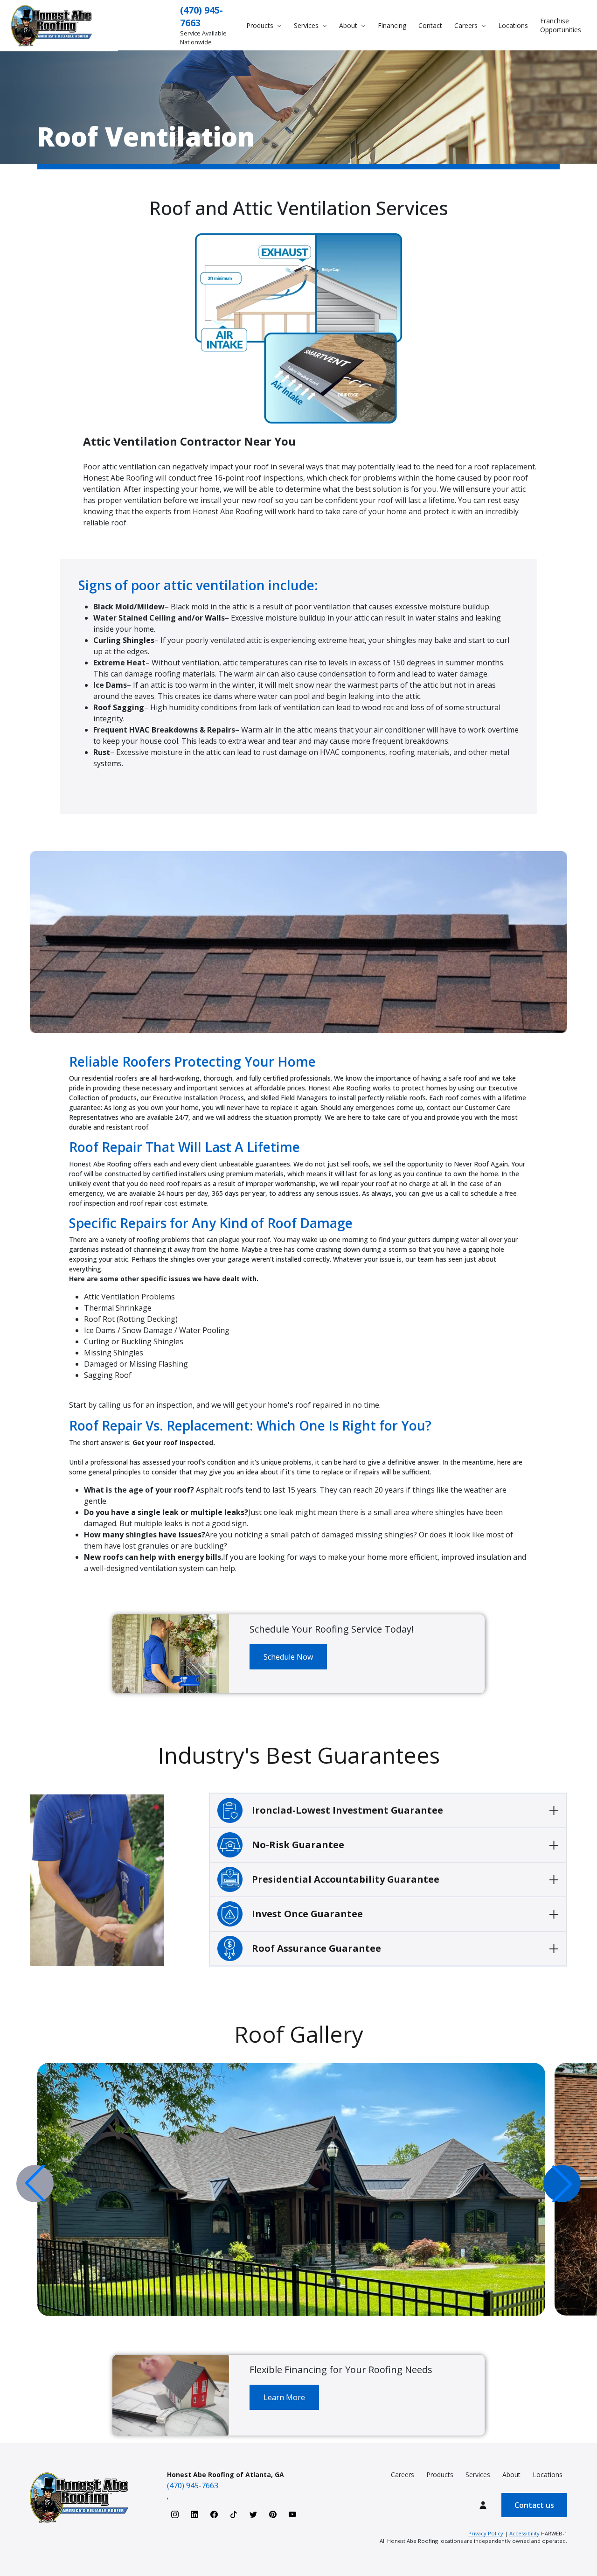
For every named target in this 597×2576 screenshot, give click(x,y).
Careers (403, 2475)
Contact (430, 25)
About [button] (349, 25)
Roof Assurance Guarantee (316, 1948)
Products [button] (261, 25)
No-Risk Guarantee (298, 1845)
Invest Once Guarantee (307, 1914)
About (511, 2475)
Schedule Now (288, 1657)
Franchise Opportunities (561, 25)
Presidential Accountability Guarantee (346, 1879)
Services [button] (307, 25)
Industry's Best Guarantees (299, 1755)
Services (478, 2475)
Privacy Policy (486, 2533)
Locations (513, 25)
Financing (392, 25)
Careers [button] (467, 25)
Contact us (534, 2505)
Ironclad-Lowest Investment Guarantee (347, 1810)
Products (440, 2475)
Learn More (284, 2397)
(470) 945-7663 (193, 2485)
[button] (562, 2184)
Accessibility (524, 2533)
